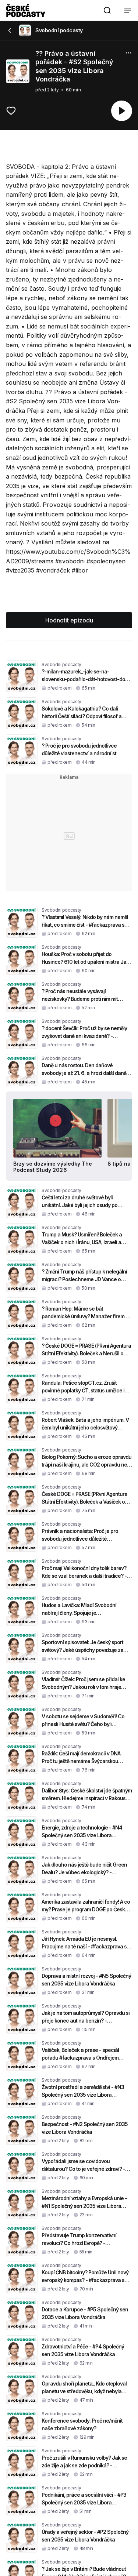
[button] (107, 10)
